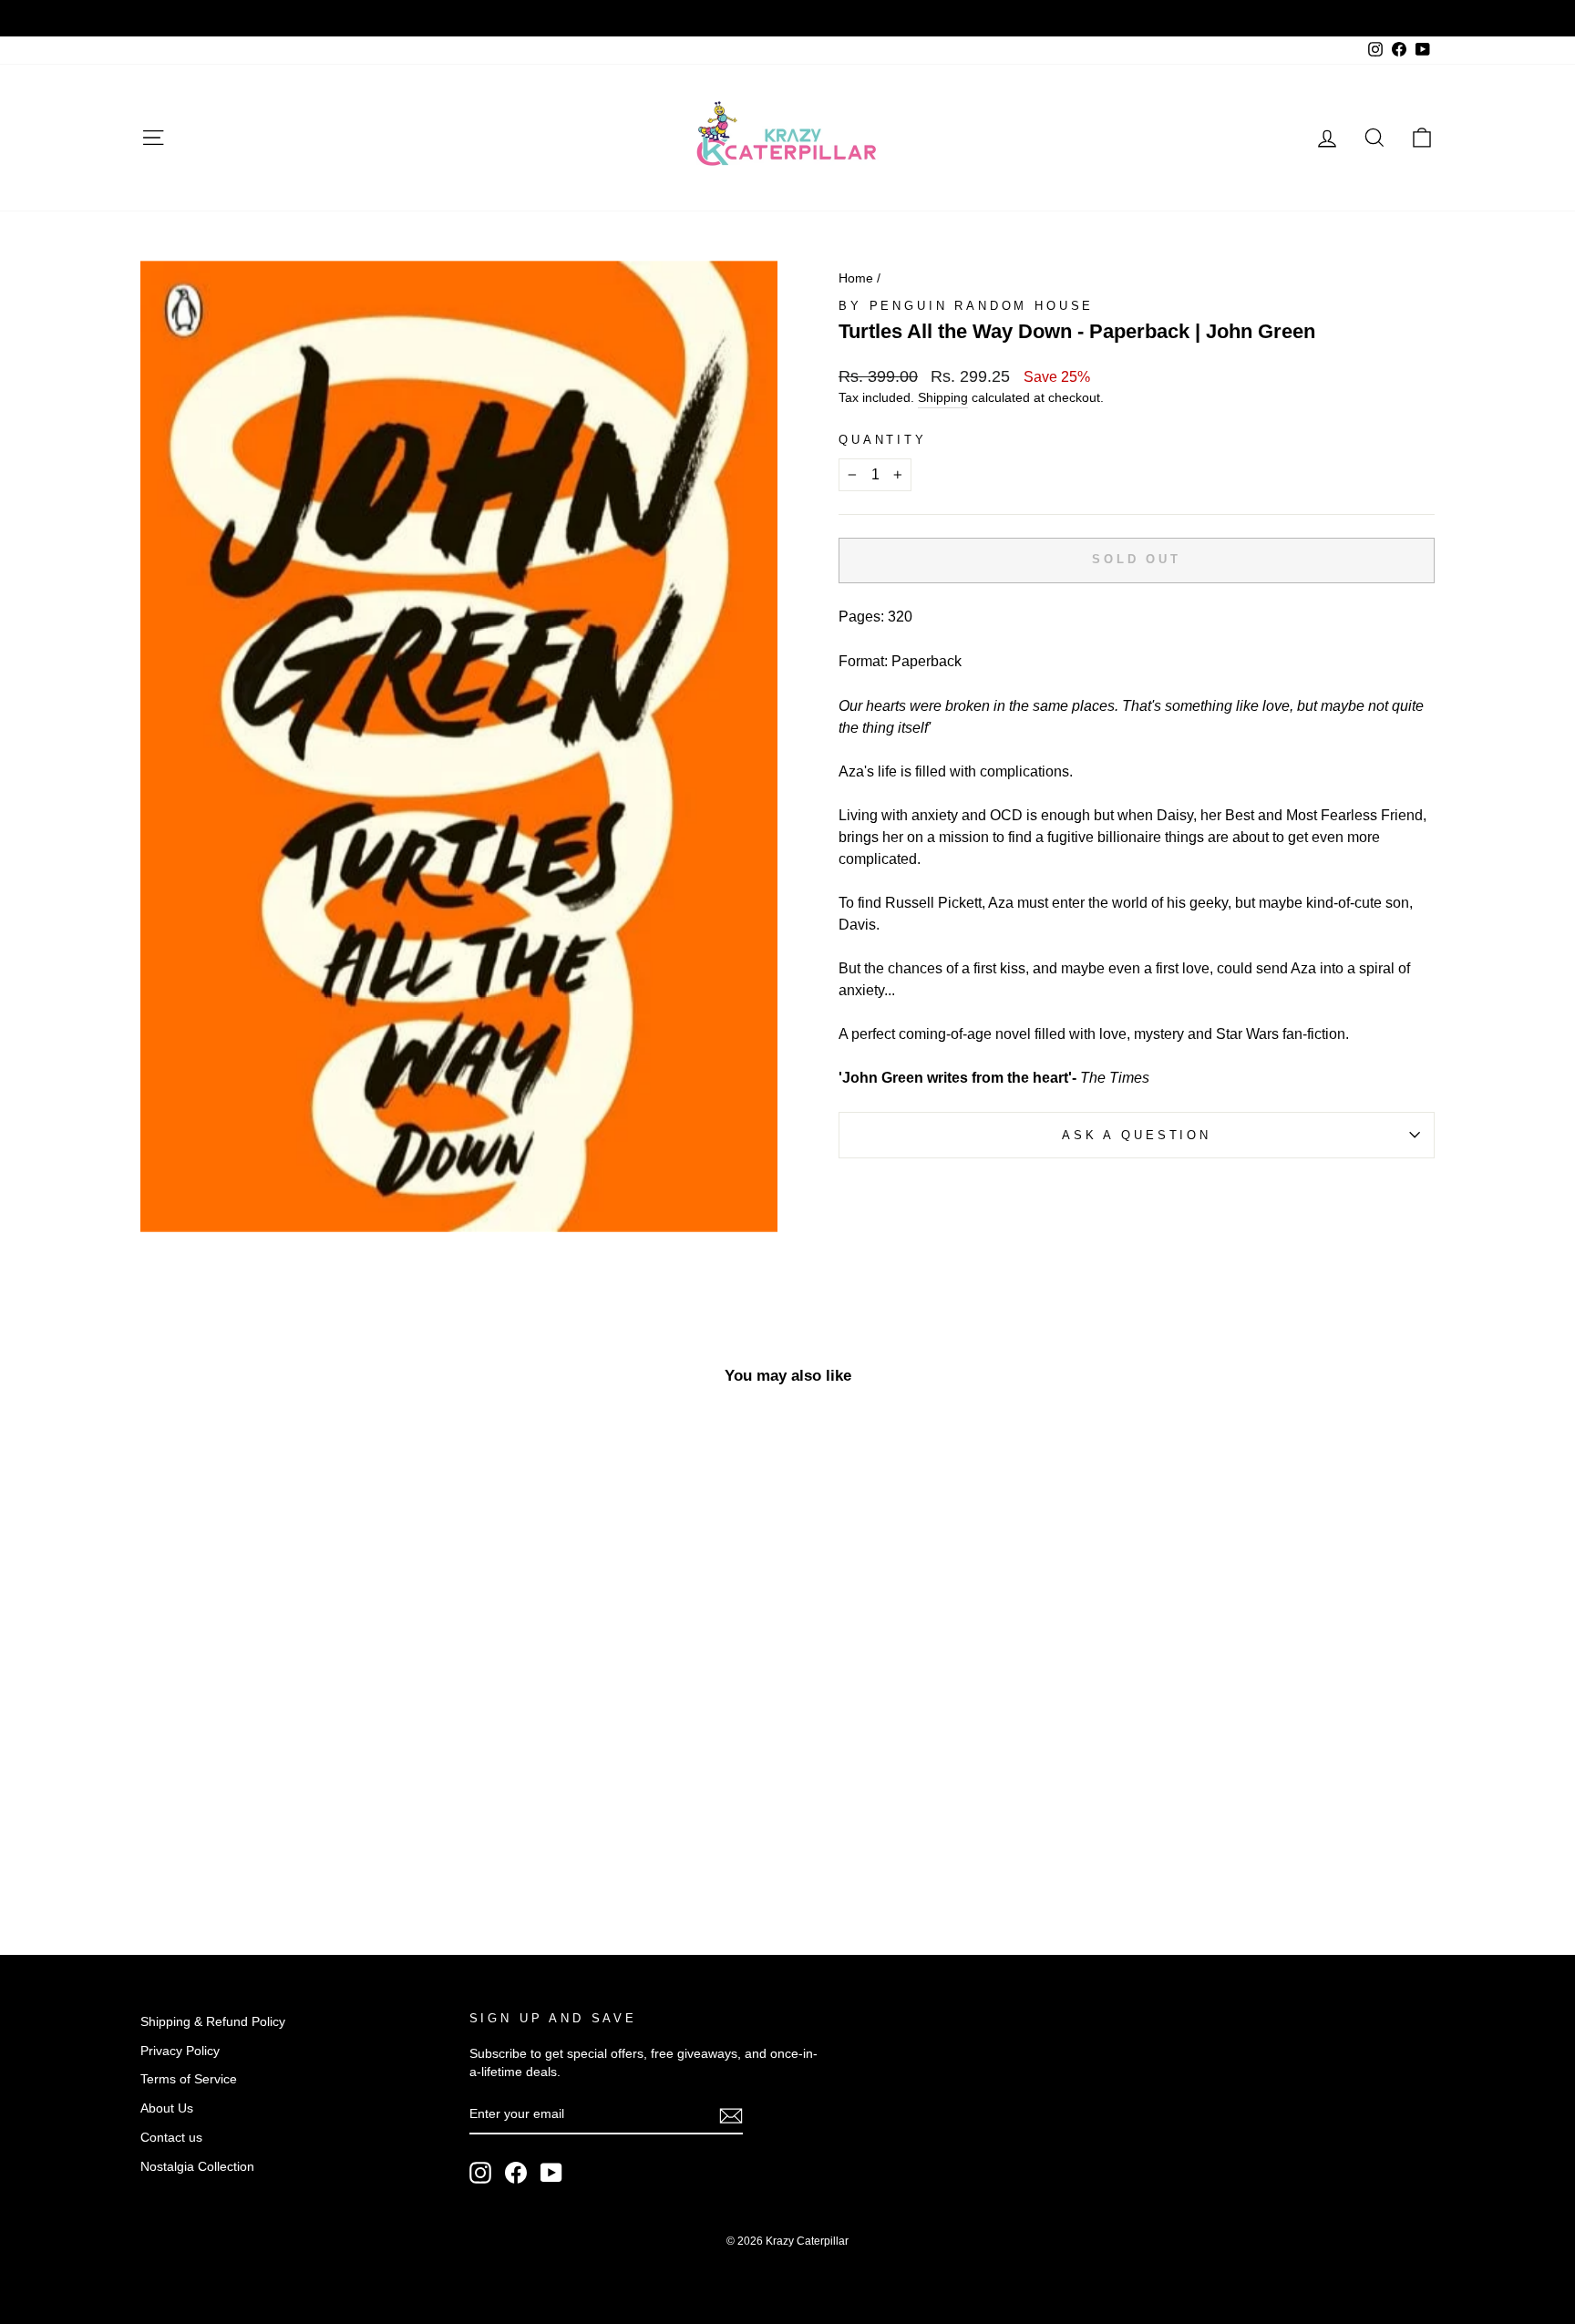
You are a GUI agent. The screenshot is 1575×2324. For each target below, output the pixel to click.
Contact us (171, 2138)
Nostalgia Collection (197, 2167)
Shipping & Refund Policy (213, 2022)
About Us (167, 2108)
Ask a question (1137, 1135)
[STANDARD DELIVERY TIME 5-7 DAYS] (787, 18)
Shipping (943, 398)
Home (856, 278)
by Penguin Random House (966, 306)
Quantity (883, 440)
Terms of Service (189, 2079)
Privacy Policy (180, 2051)
